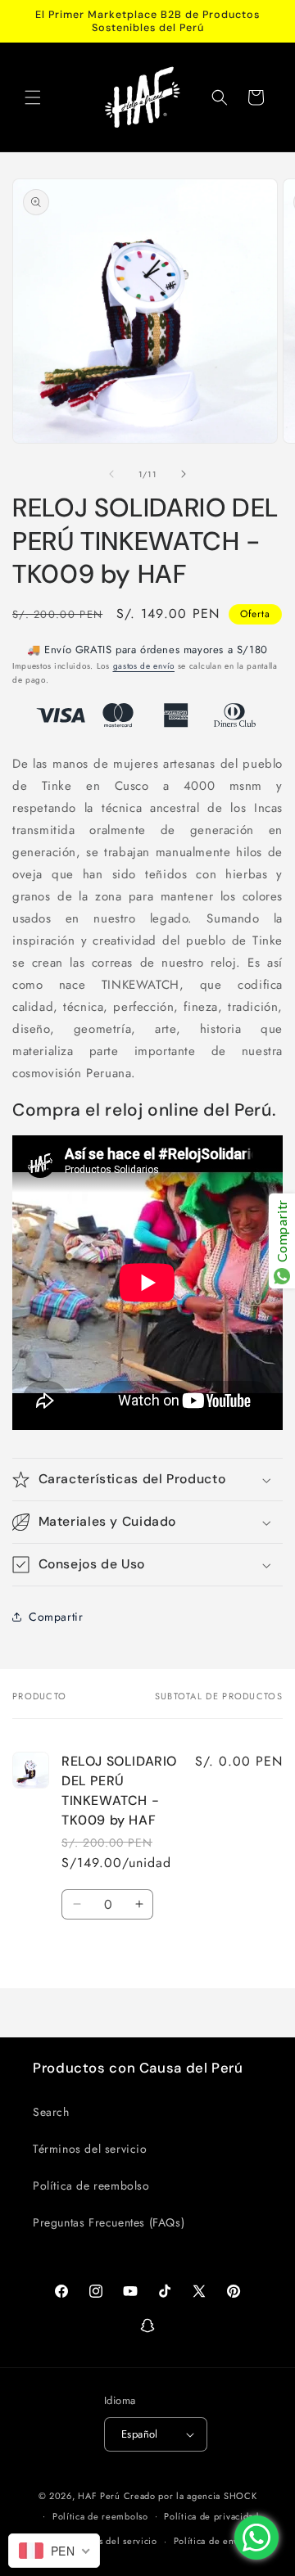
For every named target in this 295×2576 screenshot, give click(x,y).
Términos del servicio (90, 2149)
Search (51, 2112)
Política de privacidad (211, 2516)
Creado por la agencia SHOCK (191, 2496)
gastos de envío (144, 666)
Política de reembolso (91, 2186)
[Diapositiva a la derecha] (184, 474)
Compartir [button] (56, 1617)
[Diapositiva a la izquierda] (111, 474)
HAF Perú (99, 2496)
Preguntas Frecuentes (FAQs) (109, 2222)
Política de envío (211, 2541)
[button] (33, 97)
